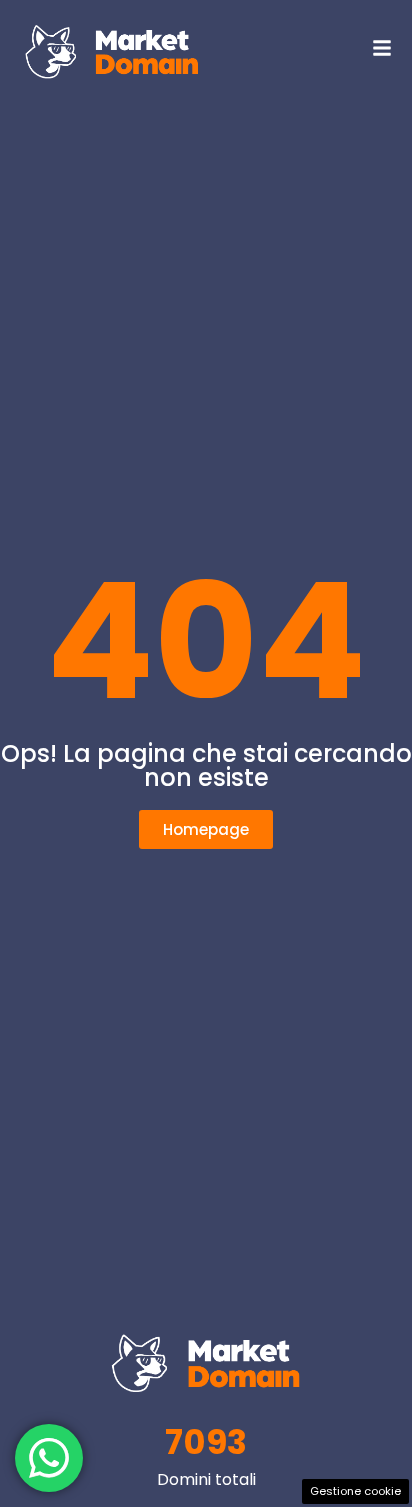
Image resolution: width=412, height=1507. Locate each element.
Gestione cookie (355, 1491)
